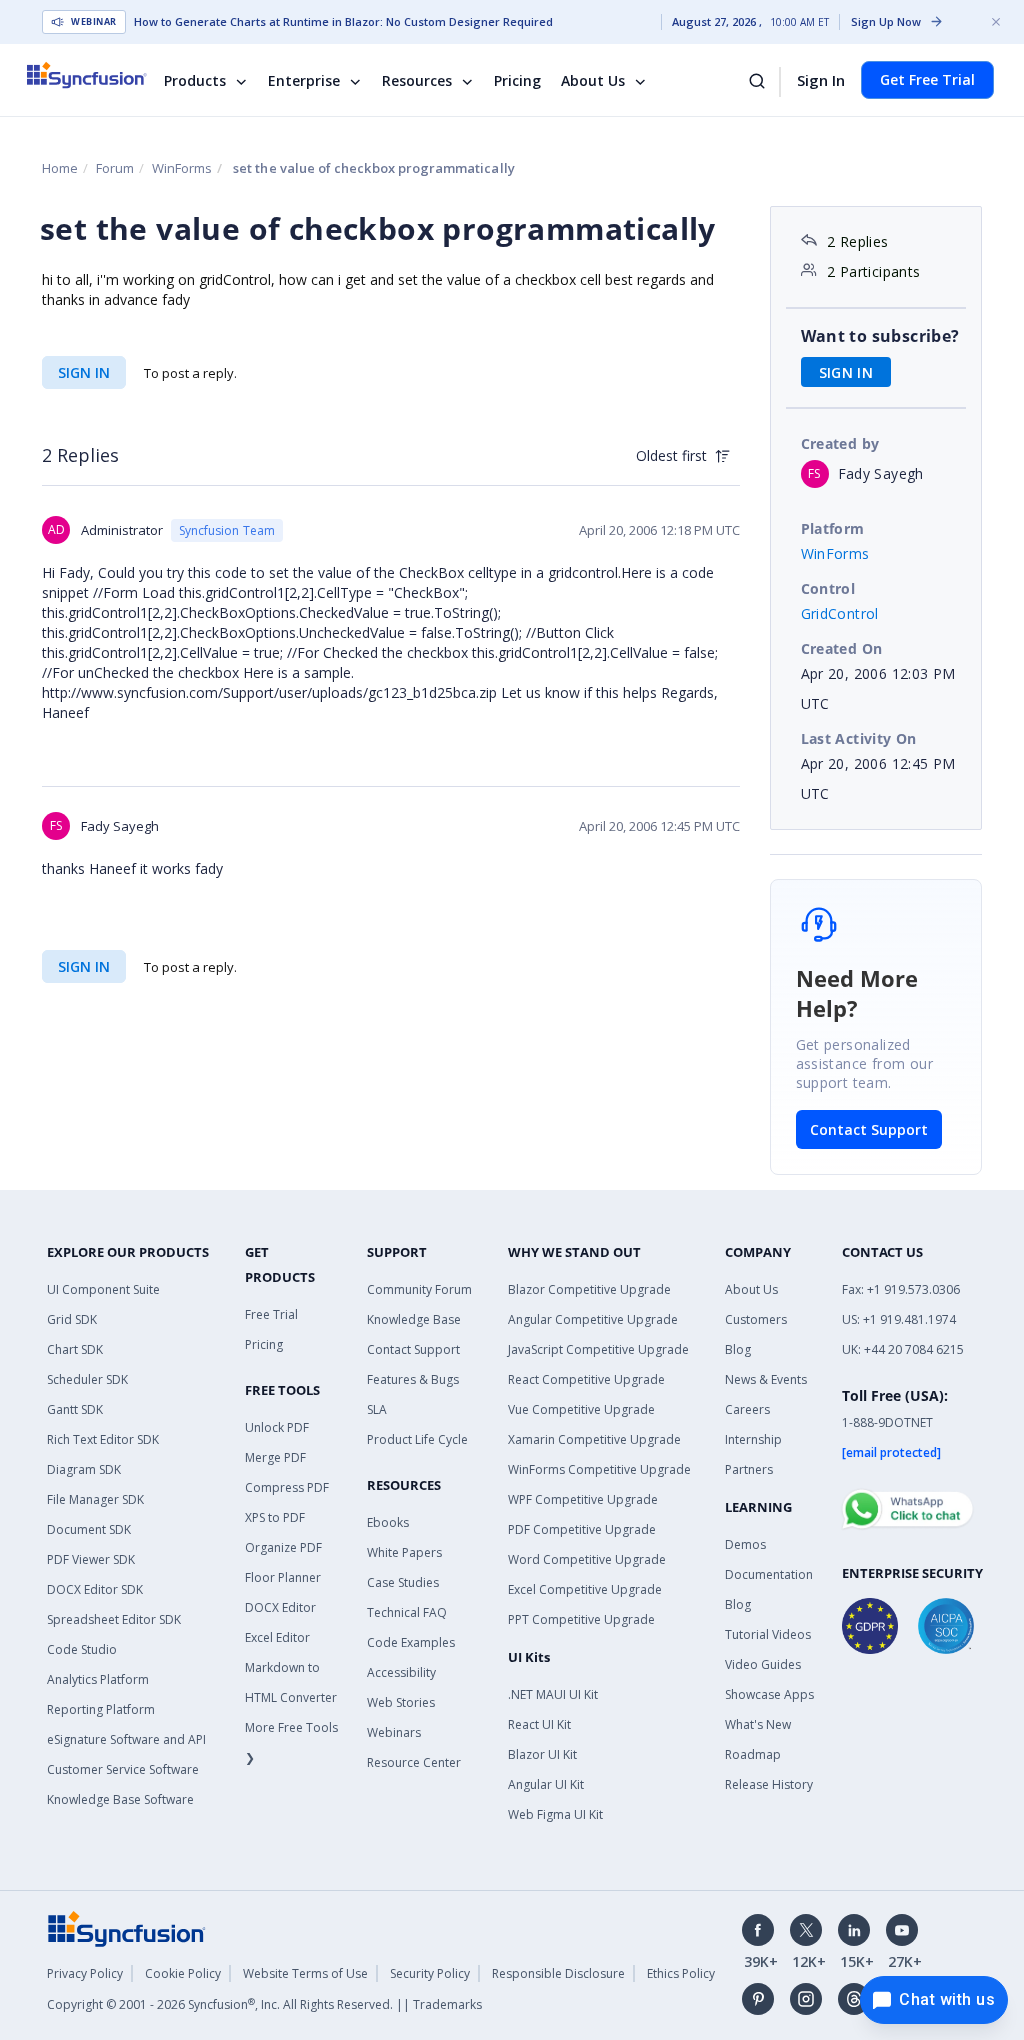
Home (60, 168)
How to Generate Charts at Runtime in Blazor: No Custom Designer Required (343, 22)
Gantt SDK (75, 1409)
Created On (842, 648)
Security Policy (430, 1973)
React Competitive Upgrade (586, 1379)
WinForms (182, 168)
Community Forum (419, 1289)
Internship (753, 1439)
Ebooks (388, 1522)
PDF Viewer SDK (91, 1559)
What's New (758, 1724)
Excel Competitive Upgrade (585, 1589)
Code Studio (82, 1649)
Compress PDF (287, 1487)
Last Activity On (859, 738)
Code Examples (411, 1642)
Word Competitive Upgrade (587, 1559)
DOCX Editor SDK (95, 1589)
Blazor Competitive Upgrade (589, 1289)
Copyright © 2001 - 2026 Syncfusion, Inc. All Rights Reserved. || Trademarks (264, 2004)
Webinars (394, 1732)
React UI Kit (539, 1724)
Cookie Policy (183, 1973)
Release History (769, 1784)
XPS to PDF (275, 1517)
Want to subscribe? (880, 336)
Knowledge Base (414, 1319)
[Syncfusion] (127, 1928)
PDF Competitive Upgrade (582, 1529)
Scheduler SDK (87, 1379)
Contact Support (869, 1129)
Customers (756, 1319)
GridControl (840, 613)
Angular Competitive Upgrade (593, 1319)
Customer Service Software (123, 1769)
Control (828, 588)
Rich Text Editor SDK (103, 1439)
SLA (377, 1409)
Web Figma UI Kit (555, 1814)
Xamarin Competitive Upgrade (594, 1439)
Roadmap (753, 1754)
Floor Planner (283, 1577)
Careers (747, 1409)
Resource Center (414, 1762)
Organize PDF (283, 1547)
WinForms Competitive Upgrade (599, 1469)
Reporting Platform (101, 1709)
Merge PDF (275, 1457)
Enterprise (304, 80)
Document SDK (89, 1529)
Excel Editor (277, 1637)
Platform (833, 528)
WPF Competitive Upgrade (583, 1499)
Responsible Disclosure (558, 1973)
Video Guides (763, 1664)
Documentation (769, 1574)
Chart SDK (75, 1349)
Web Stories (401, 1702)
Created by (840, 443)
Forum (115, 168)
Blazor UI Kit (542, 1754)
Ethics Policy (681, 1973)
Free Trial (271, 1314)
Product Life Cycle (417, 1439)
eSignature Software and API (126, 1739)
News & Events (766, 1379)
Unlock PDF (277, 1427)
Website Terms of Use (305, 1973)
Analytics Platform (98, 1679)
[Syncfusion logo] (99, 75)
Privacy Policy (85, 1973)
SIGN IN (84, 372)
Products (195, 80)
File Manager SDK (95, 1499)
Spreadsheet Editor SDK (114, 1619)
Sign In (821, 80)
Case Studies (403, 1582)
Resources (417, 80)
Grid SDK (72, 1319)
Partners (749, 1469)
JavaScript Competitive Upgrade (598, 1349)
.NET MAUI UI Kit (553, 1694)
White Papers (404, 1552)
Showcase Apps (769, 1694)
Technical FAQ (407, 1612)
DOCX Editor (280, 1607)
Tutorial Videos (768, 1634)
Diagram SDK (84, 1469)
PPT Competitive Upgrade (581, 1619)
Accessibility (401, 1672)
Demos (745, 1544)
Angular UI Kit (546, 1784)
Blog (738, 1349)
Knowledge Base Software (120, 1799)
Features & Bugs (413, 1379)
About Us (593, 80)
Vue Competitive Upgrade (581, 1409)
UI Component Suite (103, 1289)
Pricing (517, 80)
